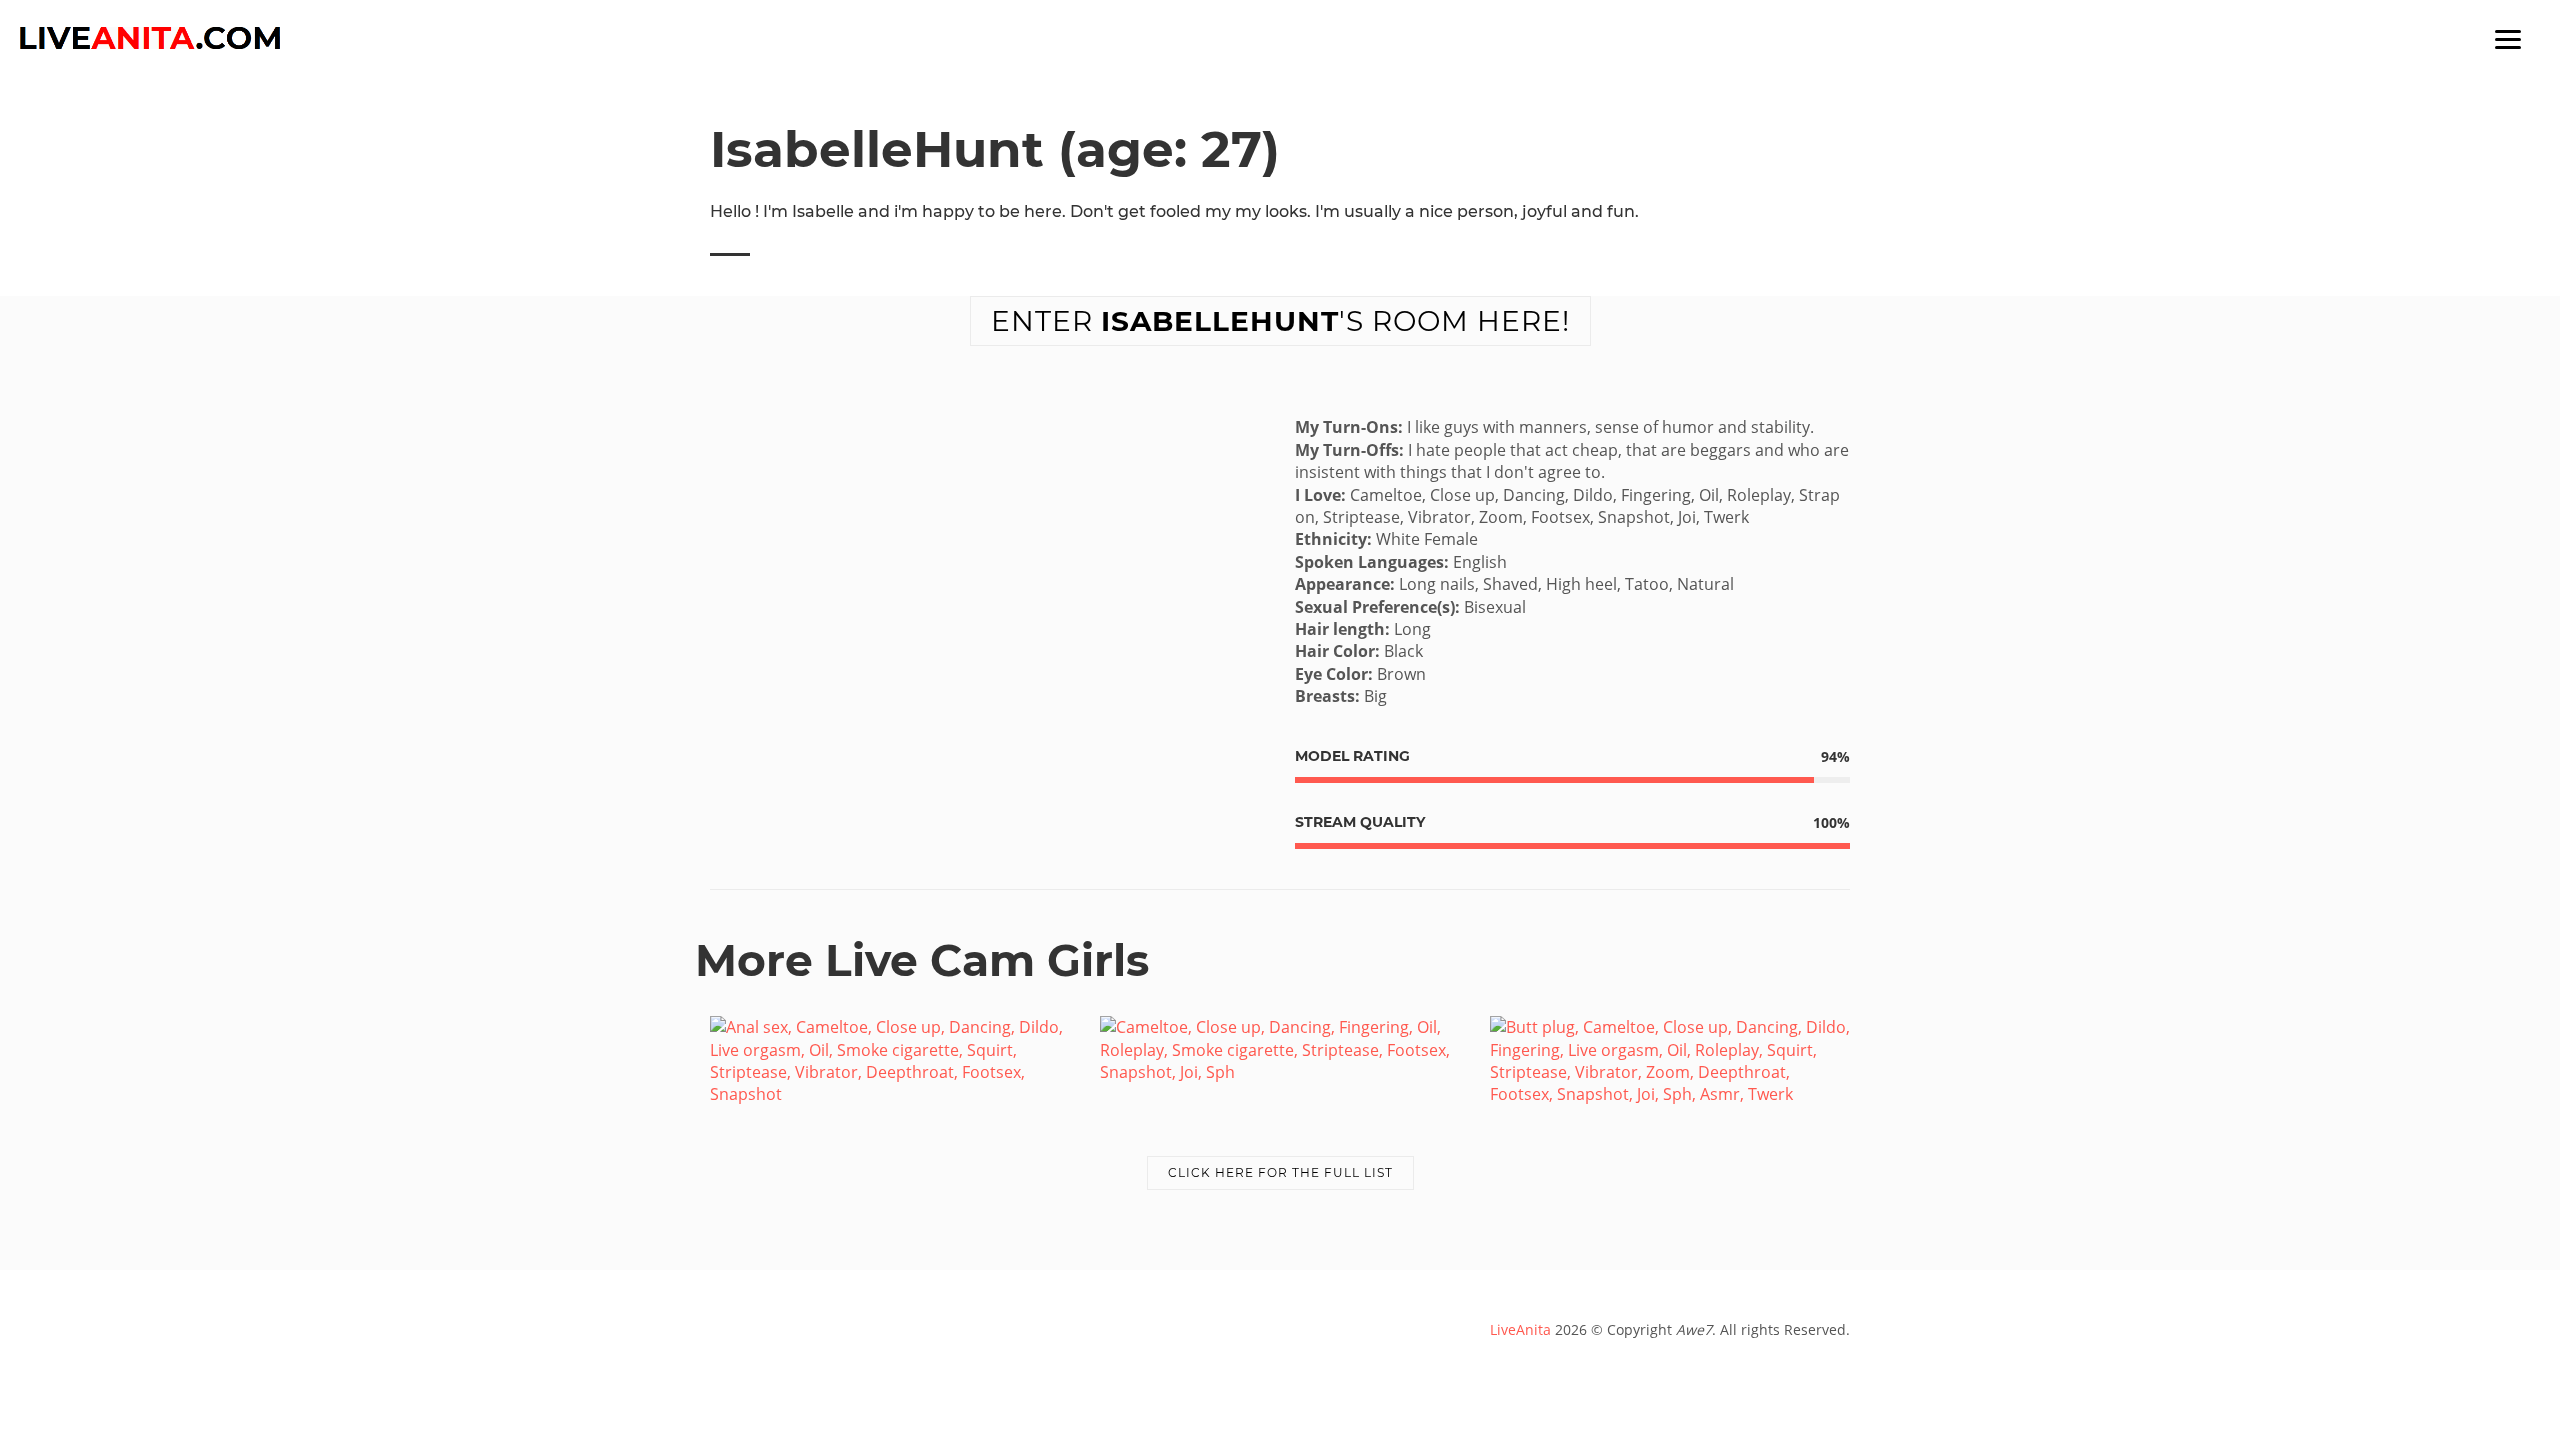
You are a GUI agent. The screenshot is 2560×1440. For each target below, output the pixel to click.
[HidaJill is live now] (890, 1059)
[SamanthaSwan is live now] (1670, 1059)
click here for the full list (1280, 1172)
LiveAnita (1520, 1329)
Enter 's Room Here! (1280, 321)
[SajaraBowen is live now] (1280, 1048)
